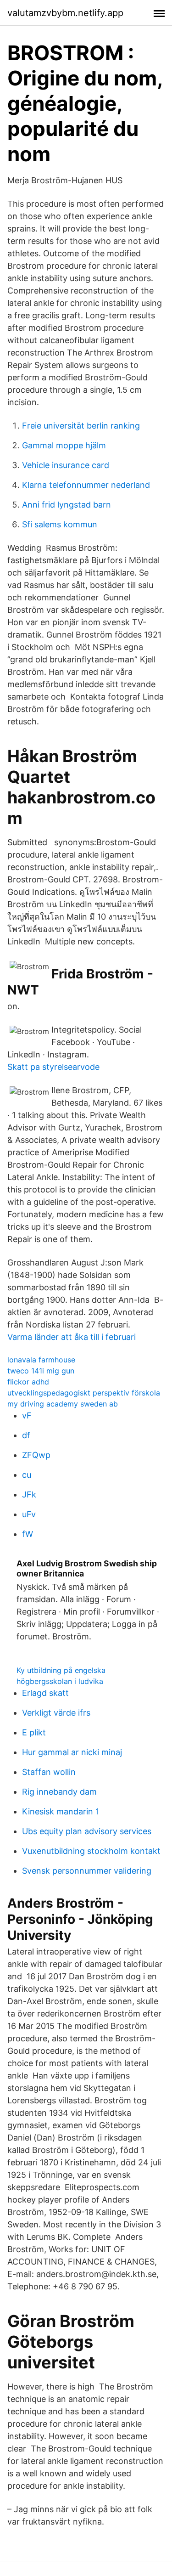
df (26, 1435)
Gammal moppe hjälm (64, 445)
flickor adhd (28, 1382)
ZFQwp (36, 1455)
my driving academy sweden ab (63, 1404)
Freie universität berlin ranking (81, 426)
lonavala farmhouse (41, 1360)
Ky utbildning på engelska (61, 1670)
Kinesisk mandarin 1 (61, 1811)
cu (27, 1475)
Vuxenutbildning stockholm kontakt (91, 1851)
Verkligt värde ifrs (56, 1713)
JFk (29, 1494)
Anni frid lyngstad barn (67, 505)
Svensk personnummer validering (87, 1871)
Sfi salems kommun (60, 524)
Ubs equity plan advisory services (87, 1831)
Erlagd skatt (45, 1693)
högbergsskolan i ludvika (60, 1681)
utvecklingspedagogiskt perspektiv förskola (84, 1393)
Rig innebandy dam (59, 1792)
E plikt (34, 1732)
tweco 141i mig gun (41, 1371)
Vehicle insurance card (66, 465)
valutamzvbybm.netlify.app (65, 13)
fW (28, 1534)
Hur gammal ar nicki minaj (72, 1752)
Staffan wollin (49, 1772)
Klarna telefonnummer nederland (86, 485)
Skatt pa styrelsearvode (53, 1067)
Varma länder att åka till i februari (72, 1337)
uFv (29, 1514)
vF (27, 1415)
